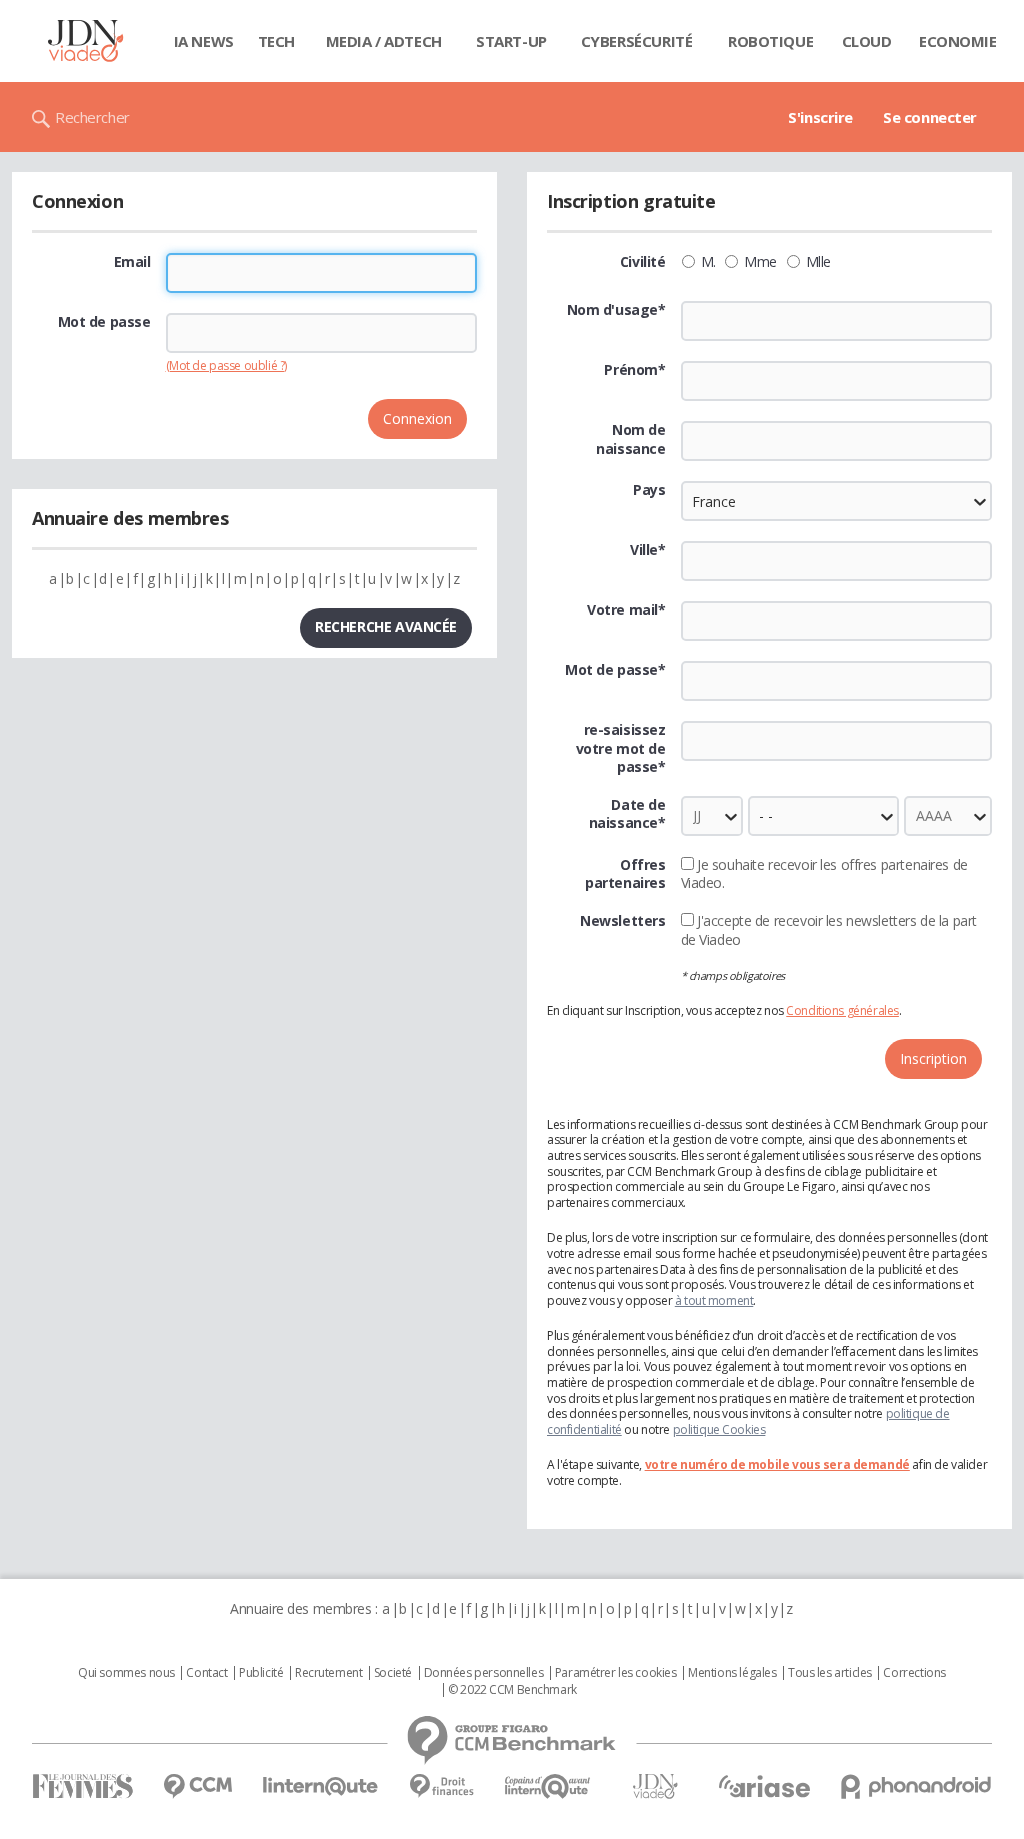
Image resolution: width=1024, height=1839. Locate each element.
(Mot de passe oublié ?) (226, 365)
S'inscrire (820, 117)
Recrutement (328, 1673)
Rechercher (92, 117)
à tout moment (714, 1300)
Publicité (261, 1673)
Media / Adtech (384, 41)
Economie (958, 41)
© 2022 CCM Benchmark (512, 1690)
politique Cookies (719, 1429)
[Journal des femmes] (82, 1786)
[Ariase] (764, 1786)
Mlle (818, 262)
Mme (760, 262)
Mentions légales (732, 1673)
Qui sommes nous (126, 1673)
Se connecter (930, 117)
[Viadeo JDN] (655, 1786)
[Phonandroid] (916, 1786)
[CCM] (197, 1786)
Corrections (914, 1673)
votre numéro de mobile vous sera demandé (777, 1464)
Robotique (770, 41)
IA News (204, 41)
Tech (276, 41)
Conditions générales (842, 1010)
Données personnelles (484, 1673)
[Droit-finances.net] (441, 1786)
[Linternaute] (321, 1786)
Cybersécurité (637, 41)
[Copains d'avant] (548, 1786)
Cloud (867, 41)
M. (708, 262)
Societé (393, 1673)
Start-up (511, 41)
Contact (206, 1673)
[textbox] (837, 561)
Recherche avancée (386, 626)
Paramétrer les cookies (616, 1673)
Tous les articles (830, 1673)
